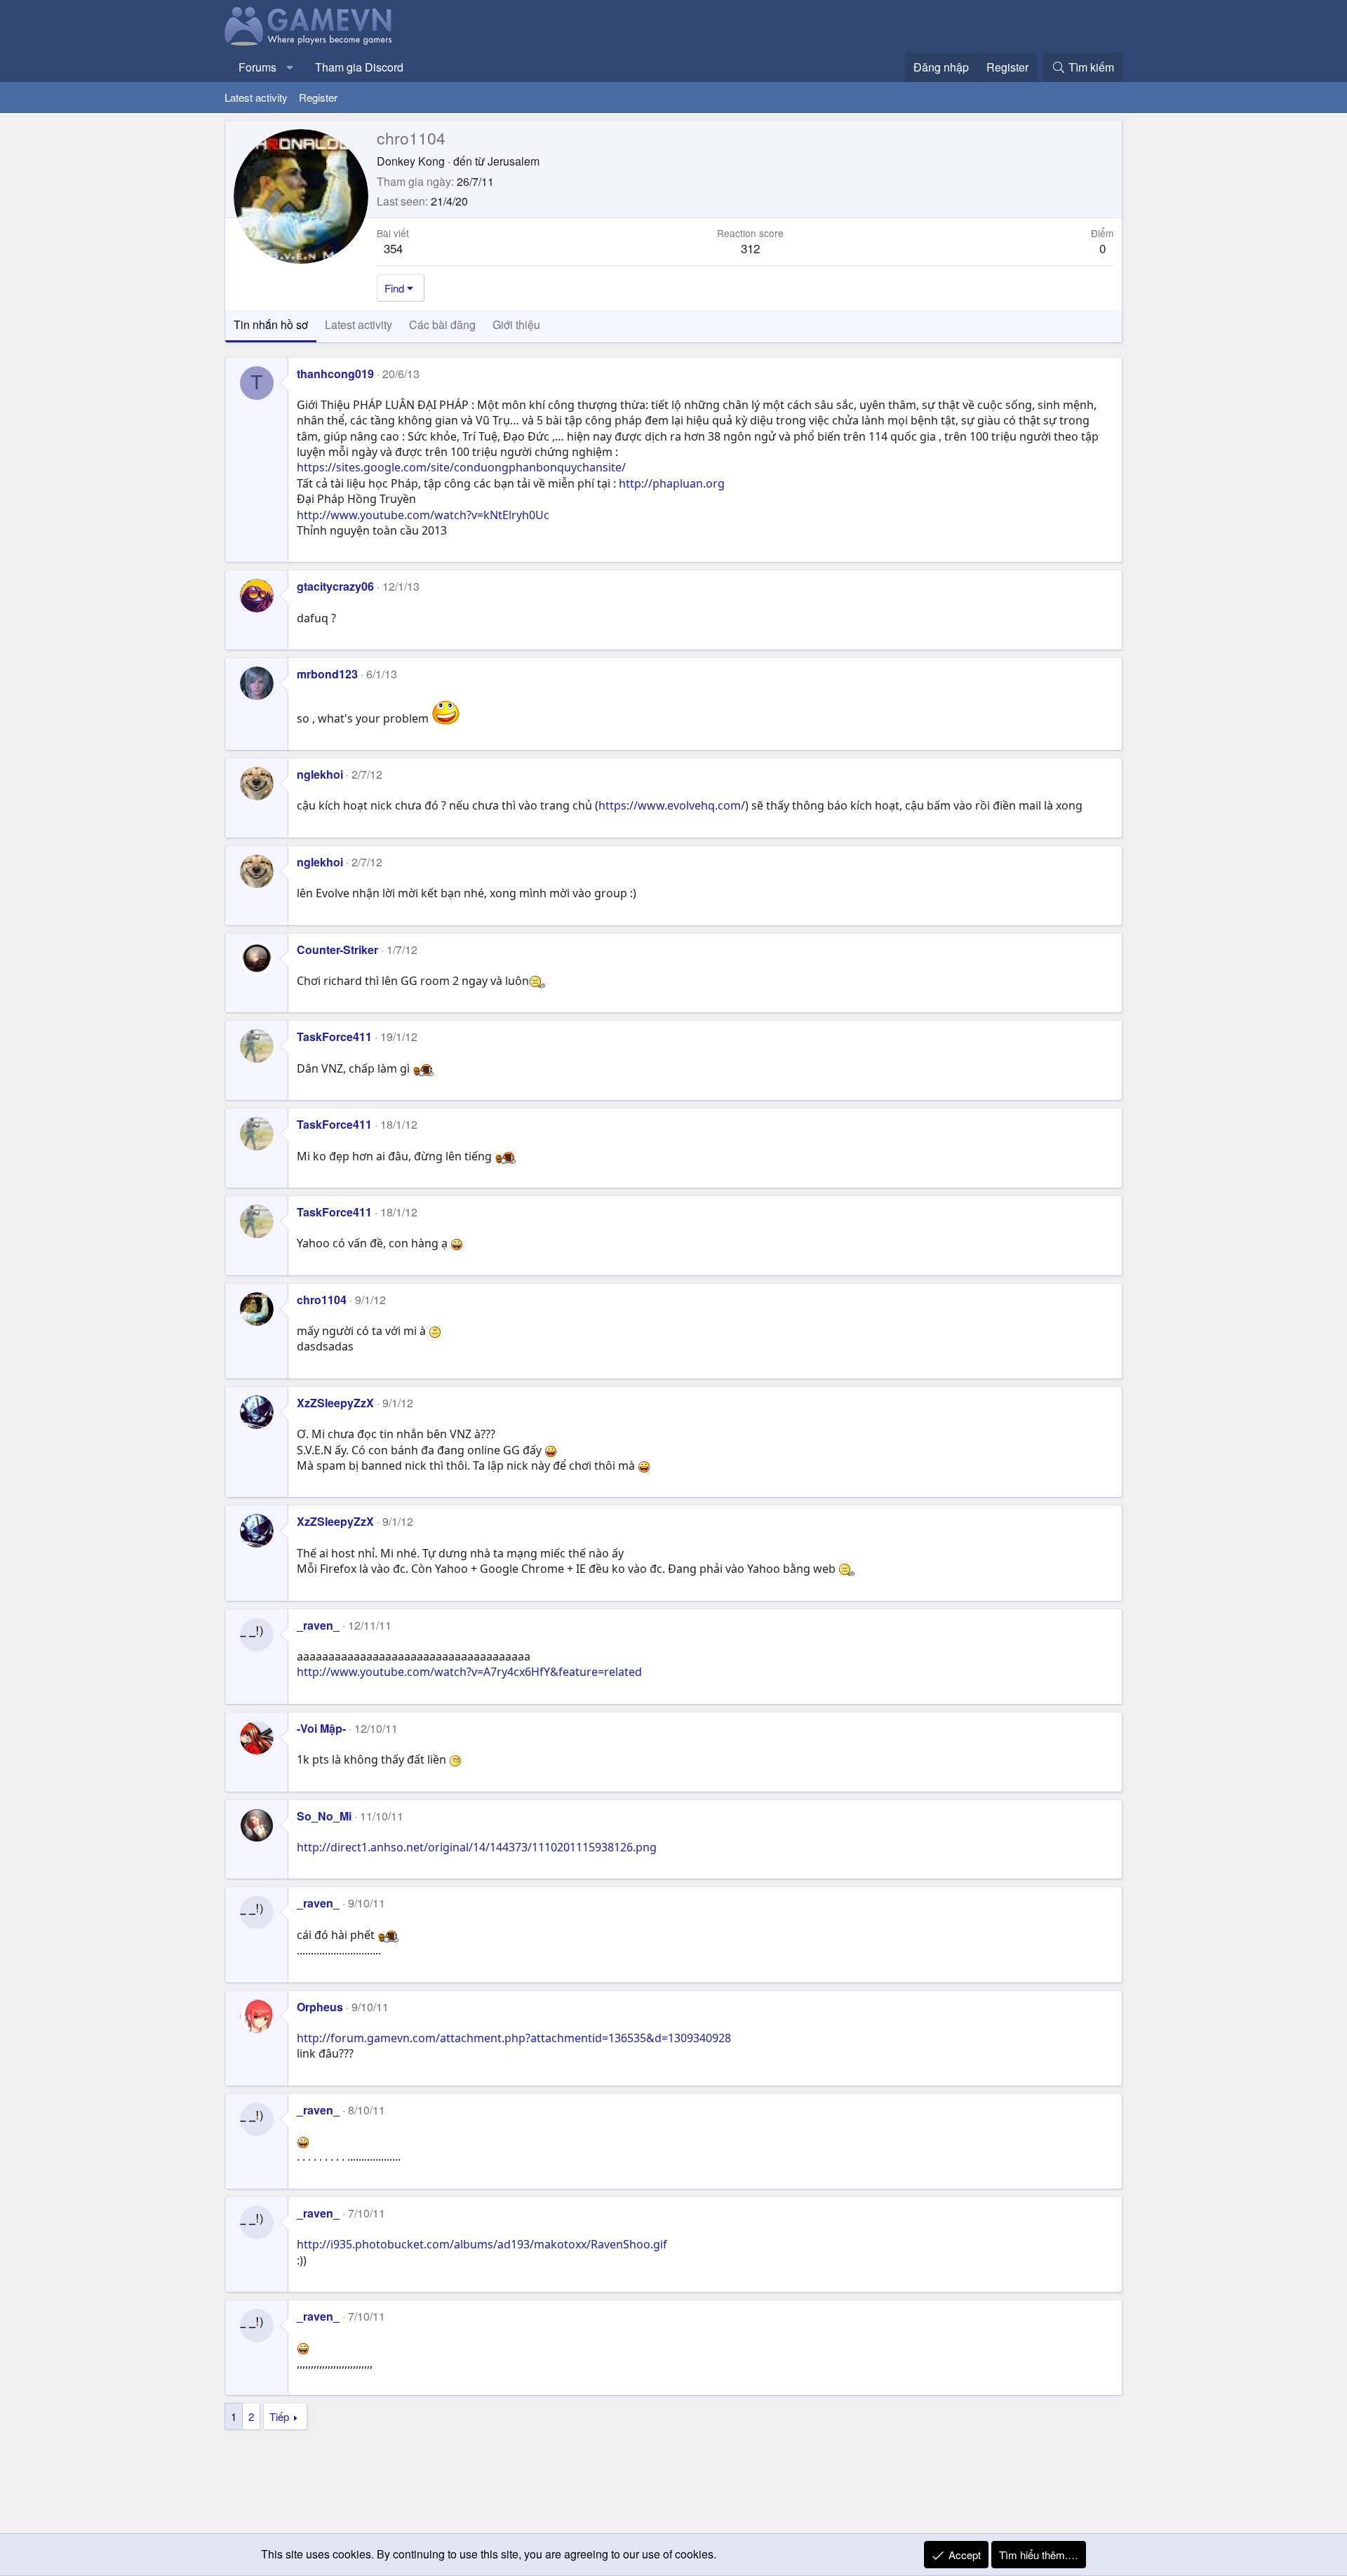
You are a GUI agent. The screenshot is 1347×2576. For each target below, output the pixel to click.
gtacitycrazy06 (335, 586)
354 (393, 248)
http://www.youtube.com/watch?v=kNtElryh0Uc (423, 515)
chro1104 (322, 1300)
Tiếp (279, 2416)
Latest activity (256, 97)
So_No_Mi (324, 1816)
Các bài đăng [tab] (442, 324)
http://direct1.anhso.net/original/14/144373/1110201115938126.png (477, 1847)
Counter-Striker (337, 950)
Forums (257, 67)
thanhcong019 (335, 374)
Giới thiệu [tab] (516, 324)
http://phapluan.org (672, 483)
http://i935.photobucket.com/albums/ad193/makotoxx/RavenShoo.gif (482, 2244)
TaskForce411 (334, 1037)
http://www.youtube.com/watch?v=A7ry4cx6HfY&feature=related (469, 1672)
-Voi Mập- (321, 1728)
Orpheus (320, 2007)
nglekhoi (320, 774)
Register (318, 97)
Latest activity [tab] (358, 324)
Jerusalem (514, 161)
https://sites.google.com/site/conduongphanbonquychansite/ (461, 467)
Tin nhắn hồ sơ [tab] (271, 324)
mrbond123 (327, 674)
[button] (290, 67)
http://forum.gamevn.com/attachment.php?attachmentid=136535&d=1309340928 (514, 2038)
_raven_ (318, 1625)
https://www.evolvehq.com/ (672, 805)
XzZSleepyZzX (335, 1403)
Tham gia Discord (359, 67)
